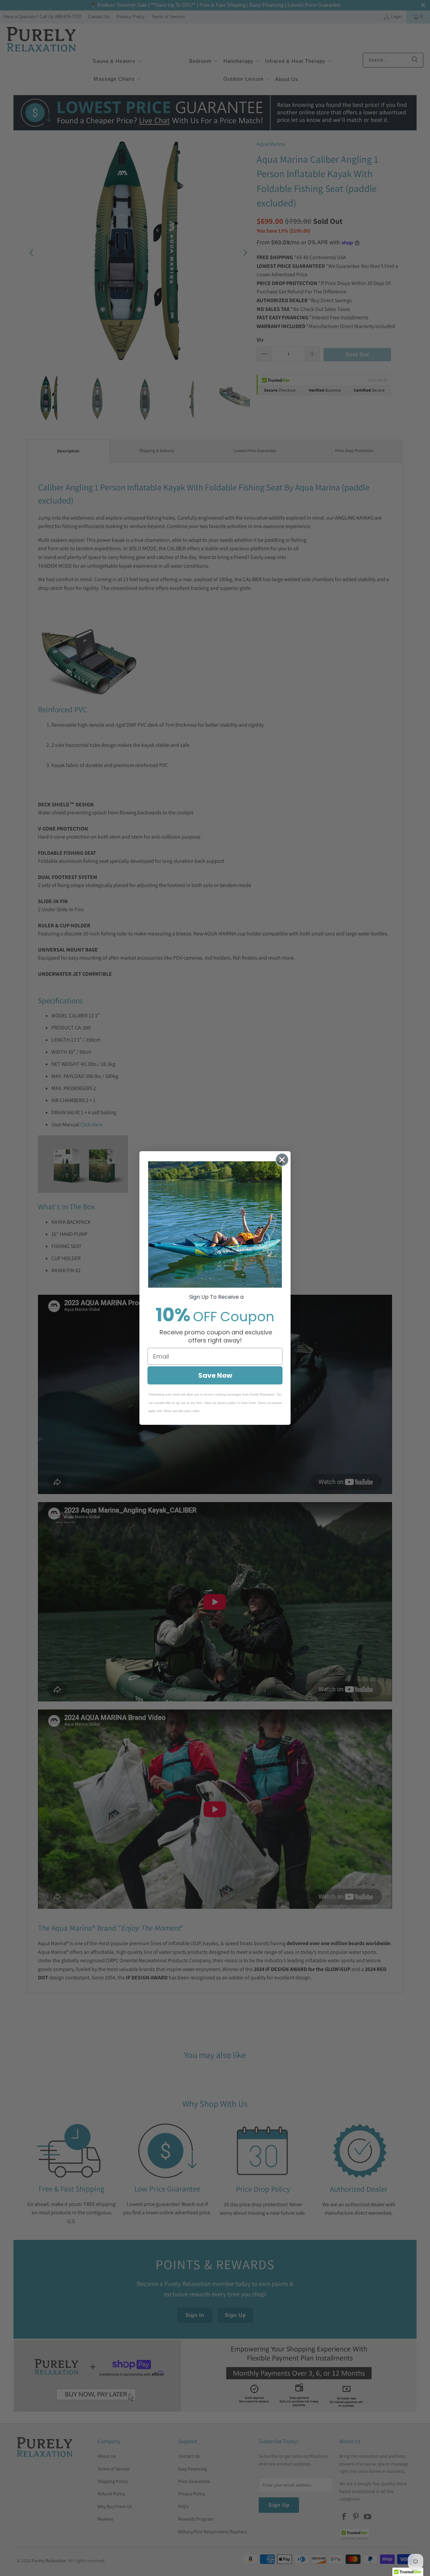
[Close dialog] (282, 1160)
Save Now (215, 1375)
